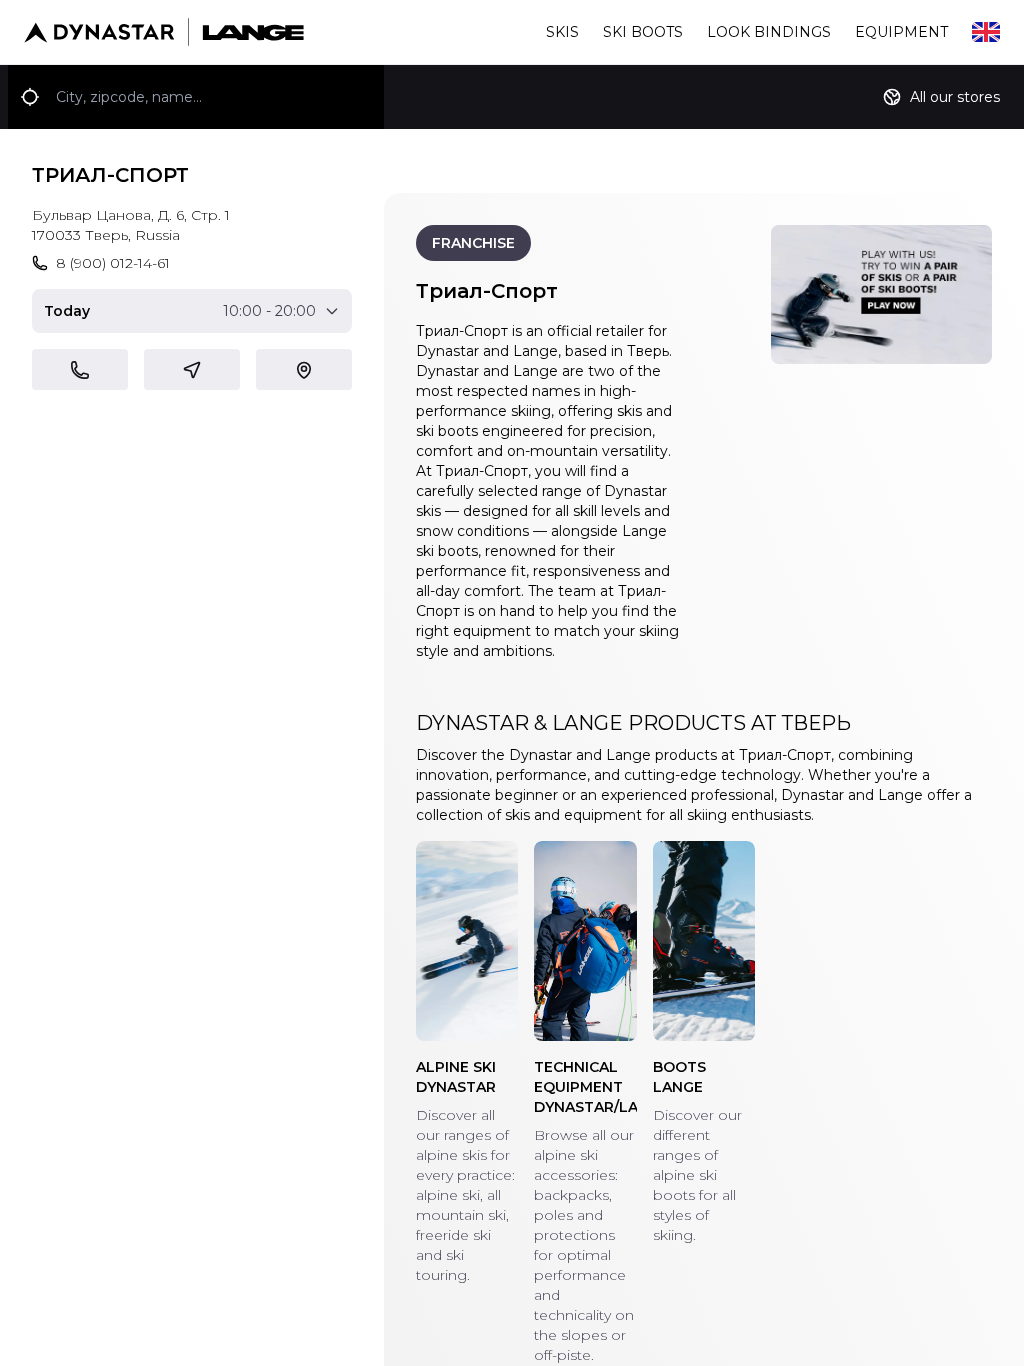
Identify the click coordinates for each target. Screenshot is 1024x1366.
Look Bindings (769, 32)
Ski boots (643, 32)
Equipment (901, 32)
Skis (562, 32)
